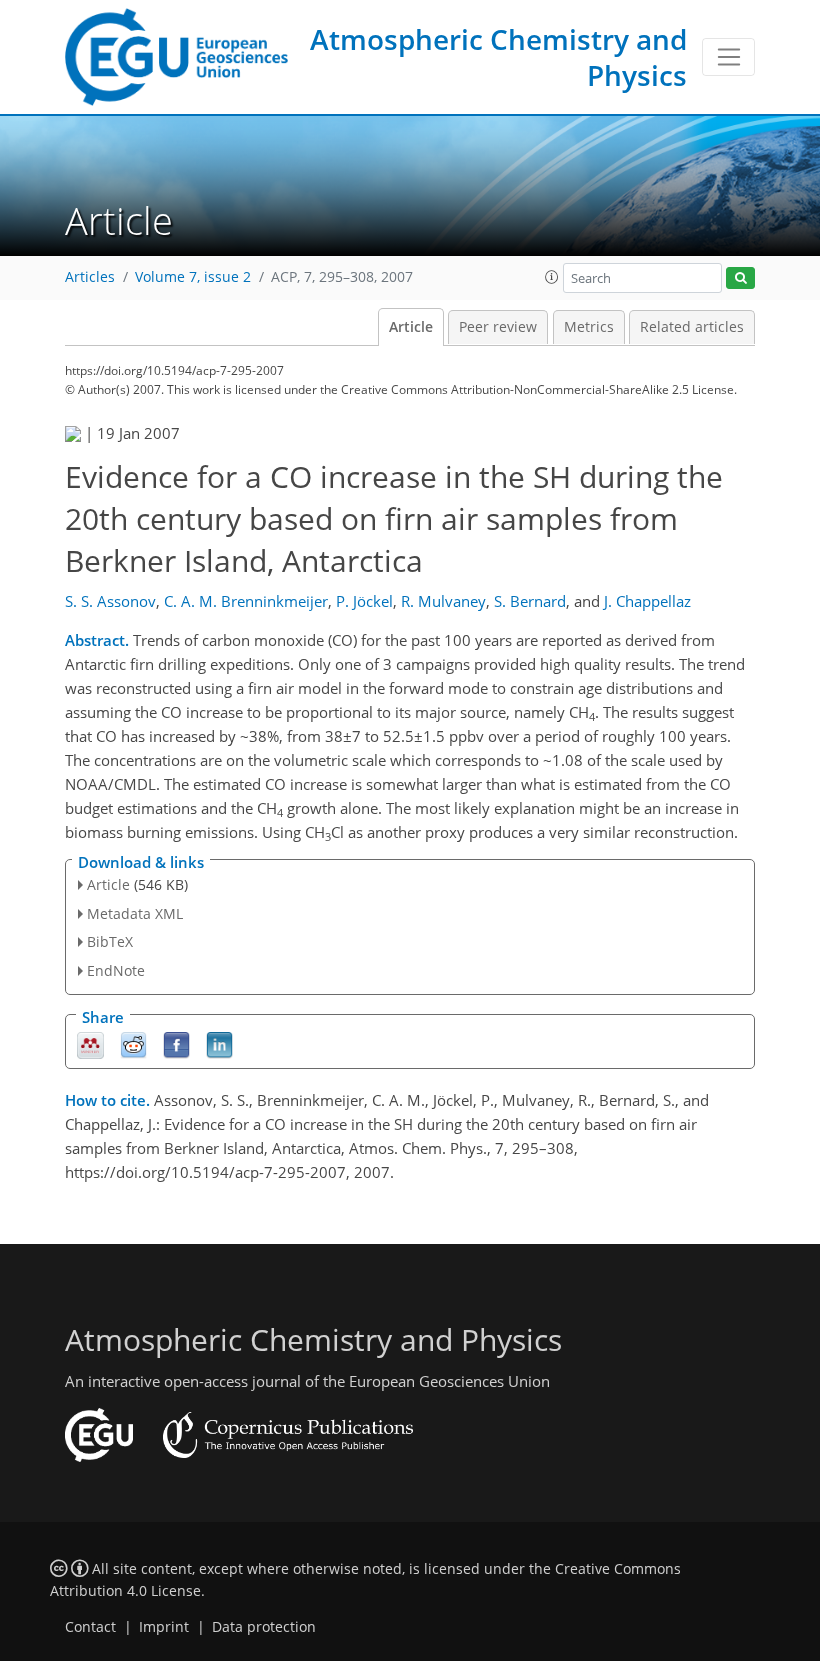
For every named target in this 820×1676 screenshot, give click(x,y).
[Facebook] (176, 1044)
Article (411, 327)
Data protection (264, 1627)
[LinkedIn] (219, 1044)
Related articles (692, 327)
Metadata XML (135, 913)
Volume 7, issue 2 (193, 277)
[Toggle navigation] (728, 57)
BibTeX (110, 941)
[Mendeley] (90, 1044)
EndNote (116, 970)
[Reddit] (133, 1044)
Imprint (164, 1627)
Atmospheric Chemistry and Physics (498, 57)
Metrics (589, 327)
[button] (552, 277)
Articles (90, 277)
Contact (90, 1627)
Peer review (498, 327)
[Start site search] (740, 278)
